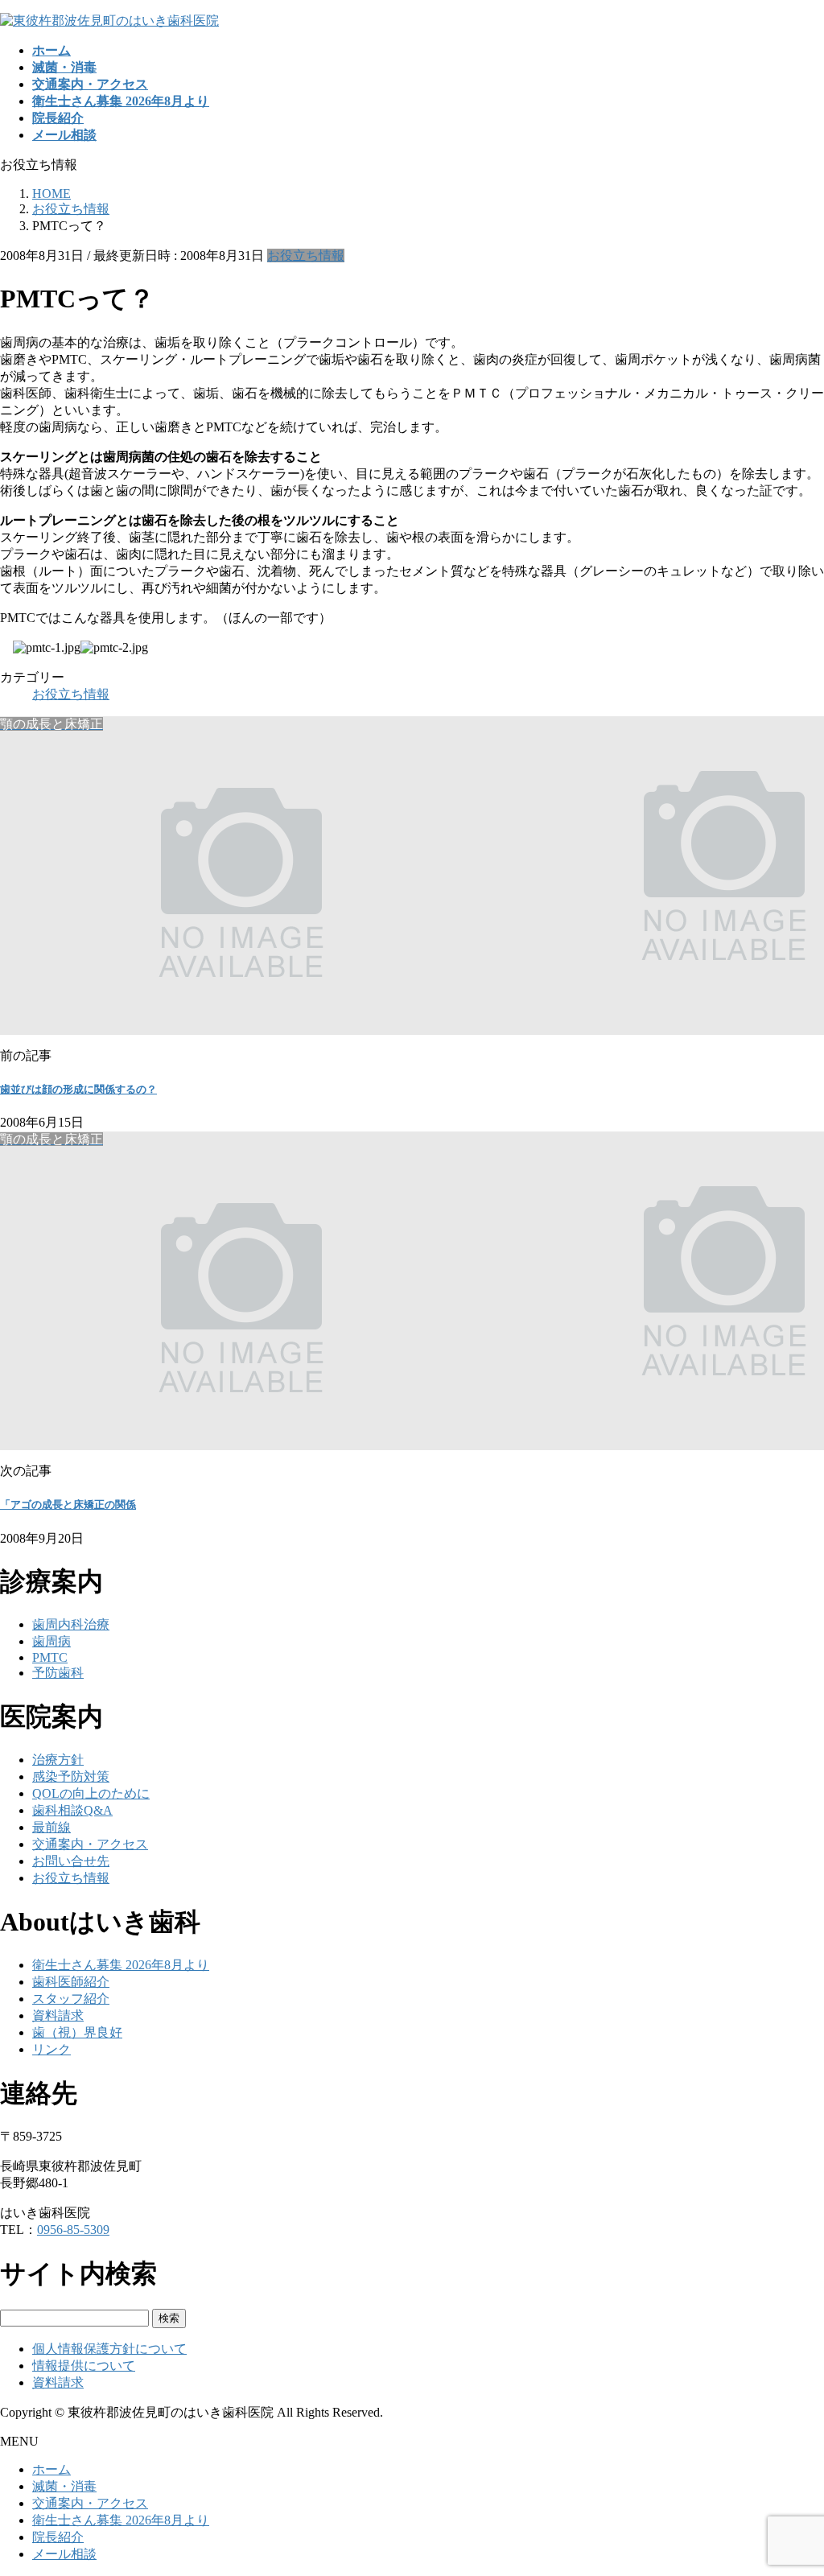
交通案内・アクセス (90, 1844)
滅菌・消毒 (64, 2486)
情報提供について (84, 2366)
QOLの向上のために (91, 1793)
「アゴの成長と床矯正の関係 (68, 1504)
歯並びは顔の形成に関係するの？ (78, 1089)
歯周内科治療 (71, 1624)
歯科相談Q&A (72, 1810)
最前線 (51, 1827)
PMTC (50, 1657)
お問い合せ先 (71, 1861)
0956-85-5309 (73, 2230)
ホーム (51, 2469)
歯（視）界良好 (77, 2032)
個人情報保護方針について (109, 2349)
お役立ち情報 (306, 256)
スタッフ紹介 (71, 1999)
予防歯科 (58, 1673)
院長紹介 (58, 2537)
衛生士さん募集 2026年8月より (121, 1965)
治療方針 (58, 1760)
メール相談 (64, 2554)
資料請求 (58, 2015)
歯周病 (51, 1641)
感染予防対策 (71, 1776)
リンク (51, 2049)
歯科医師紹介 (71, 1982)
